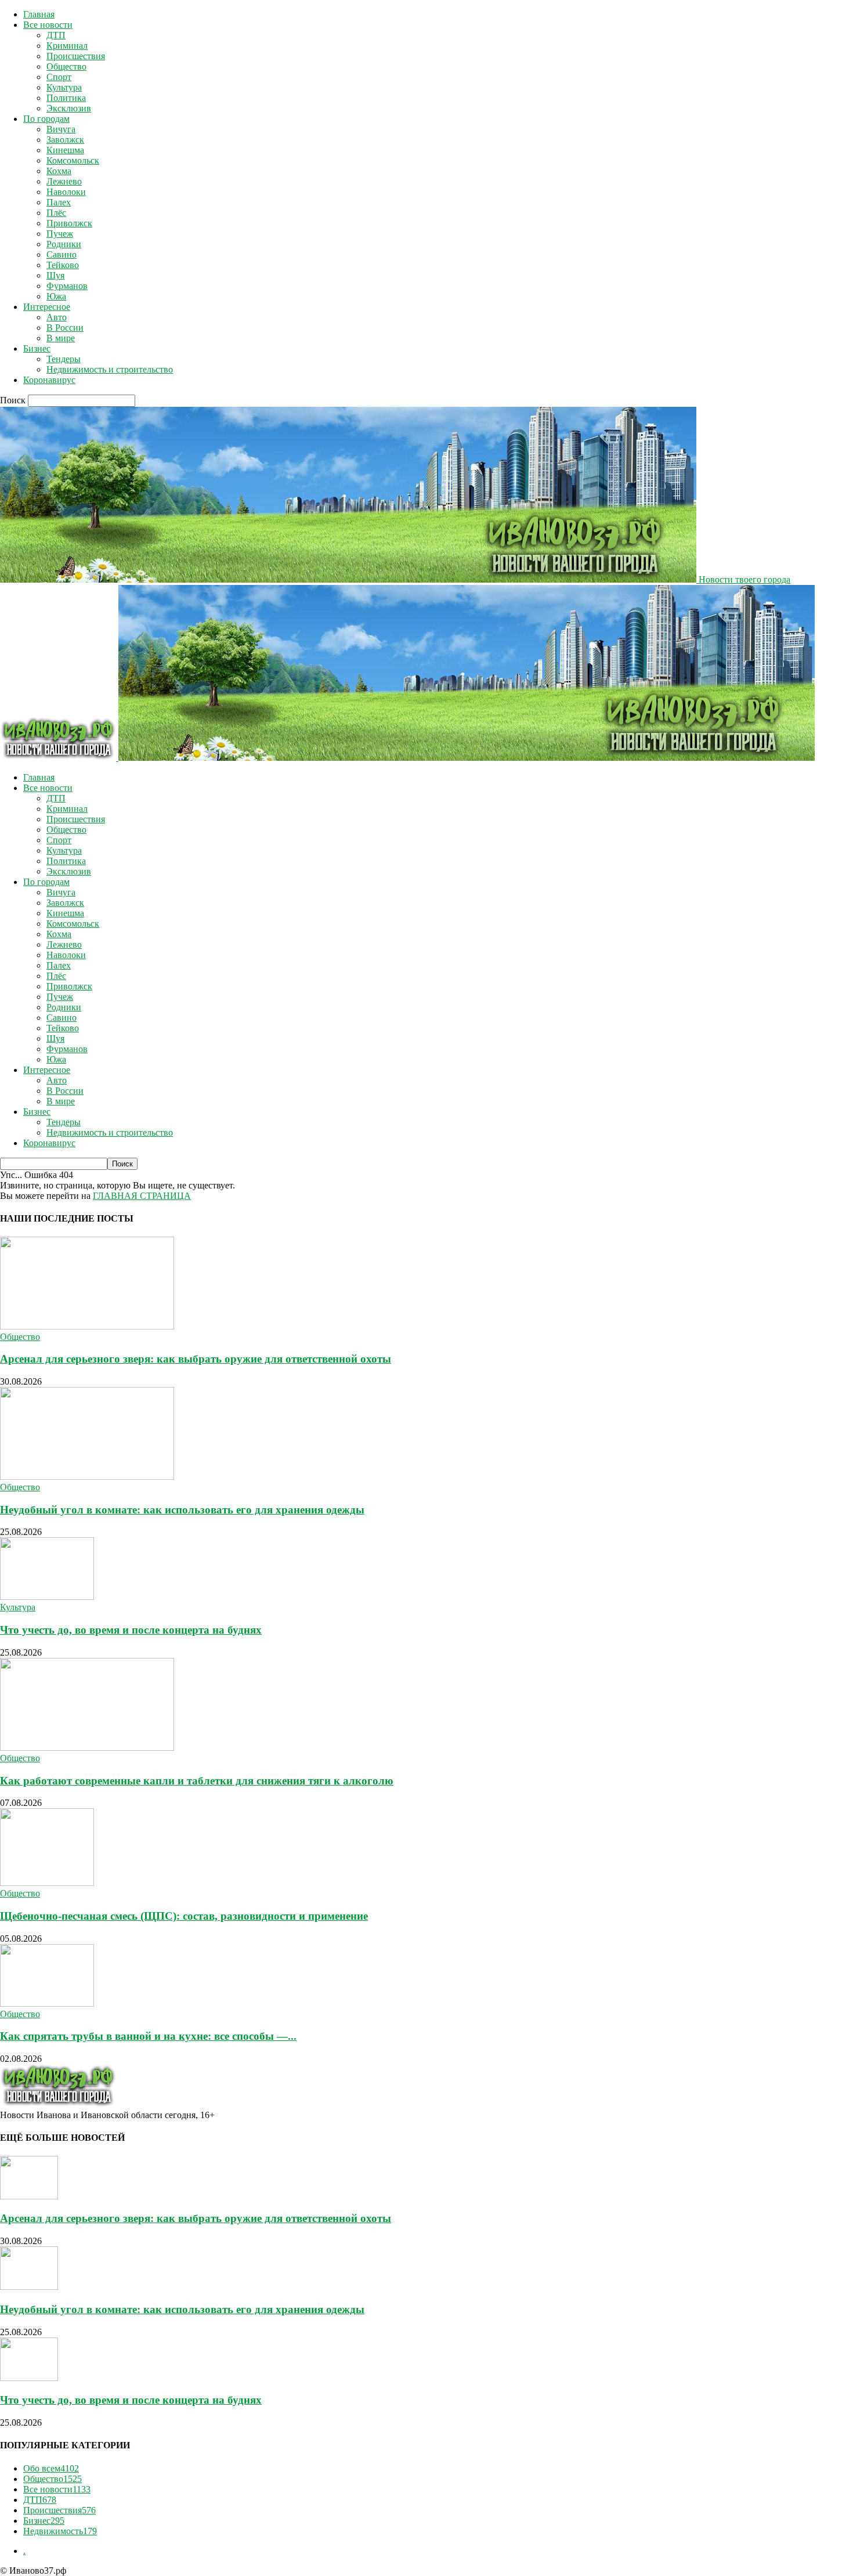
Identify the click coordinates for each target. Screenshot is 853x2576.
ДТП (56, 35)
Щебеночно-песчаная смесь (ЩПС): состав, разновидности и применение (184, 1916)
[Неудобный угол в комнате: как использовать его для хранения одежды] (87, 1477)
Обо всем (51, 2468)
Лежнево (64, 181)
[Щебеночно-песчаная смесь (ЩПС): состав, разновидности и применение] (47, 1883)
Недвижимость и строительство (110, 369)
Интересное (47, 307)
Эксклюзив (69, 108)
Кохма (59, 171)
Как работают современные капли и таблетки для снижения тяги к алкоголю (197, 1781)
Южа (56, 296)
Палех (59, 202)
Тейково (63, 265)
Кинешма (65, 150)
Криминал (67, 46)
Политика (66, 98)
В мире (61, 338)
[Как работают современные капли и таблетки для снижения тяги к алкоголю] (87, 1748)
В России (65, 328)
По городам (46, 119)
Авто (57, 317)
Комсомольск (73, 160)
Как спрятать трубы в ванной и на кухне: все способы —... (148, 2036)
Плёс (56, 213)
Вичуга (61, 129)
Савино (62, 254)
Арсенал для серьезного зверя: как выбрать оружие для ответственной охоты (196, 1359)
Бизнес (37, 348)
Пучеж (60, 234)
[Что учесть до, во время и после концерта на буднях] (47, 1597)
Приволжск (69, 223)
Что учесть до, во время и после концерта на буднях (131, 1630)
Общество (66, 66)
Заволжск (65, 140)
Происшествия (76, 56)
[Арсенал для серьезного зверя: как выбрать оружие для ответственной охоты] (87, 1326)
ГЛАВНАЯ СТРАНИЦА (142, 1196)
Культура (64, 87)
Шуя (55, 275)
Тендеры (64, 359)
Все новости (48, 25)
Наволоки (66, 192)
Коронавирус (49, 380)
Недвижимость (60, 2531)
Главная (39, 14)
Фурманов (67, 286)
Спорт (59, 77)
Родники (64, 244)
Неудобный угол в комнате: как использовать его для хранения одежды (182, 1510)
